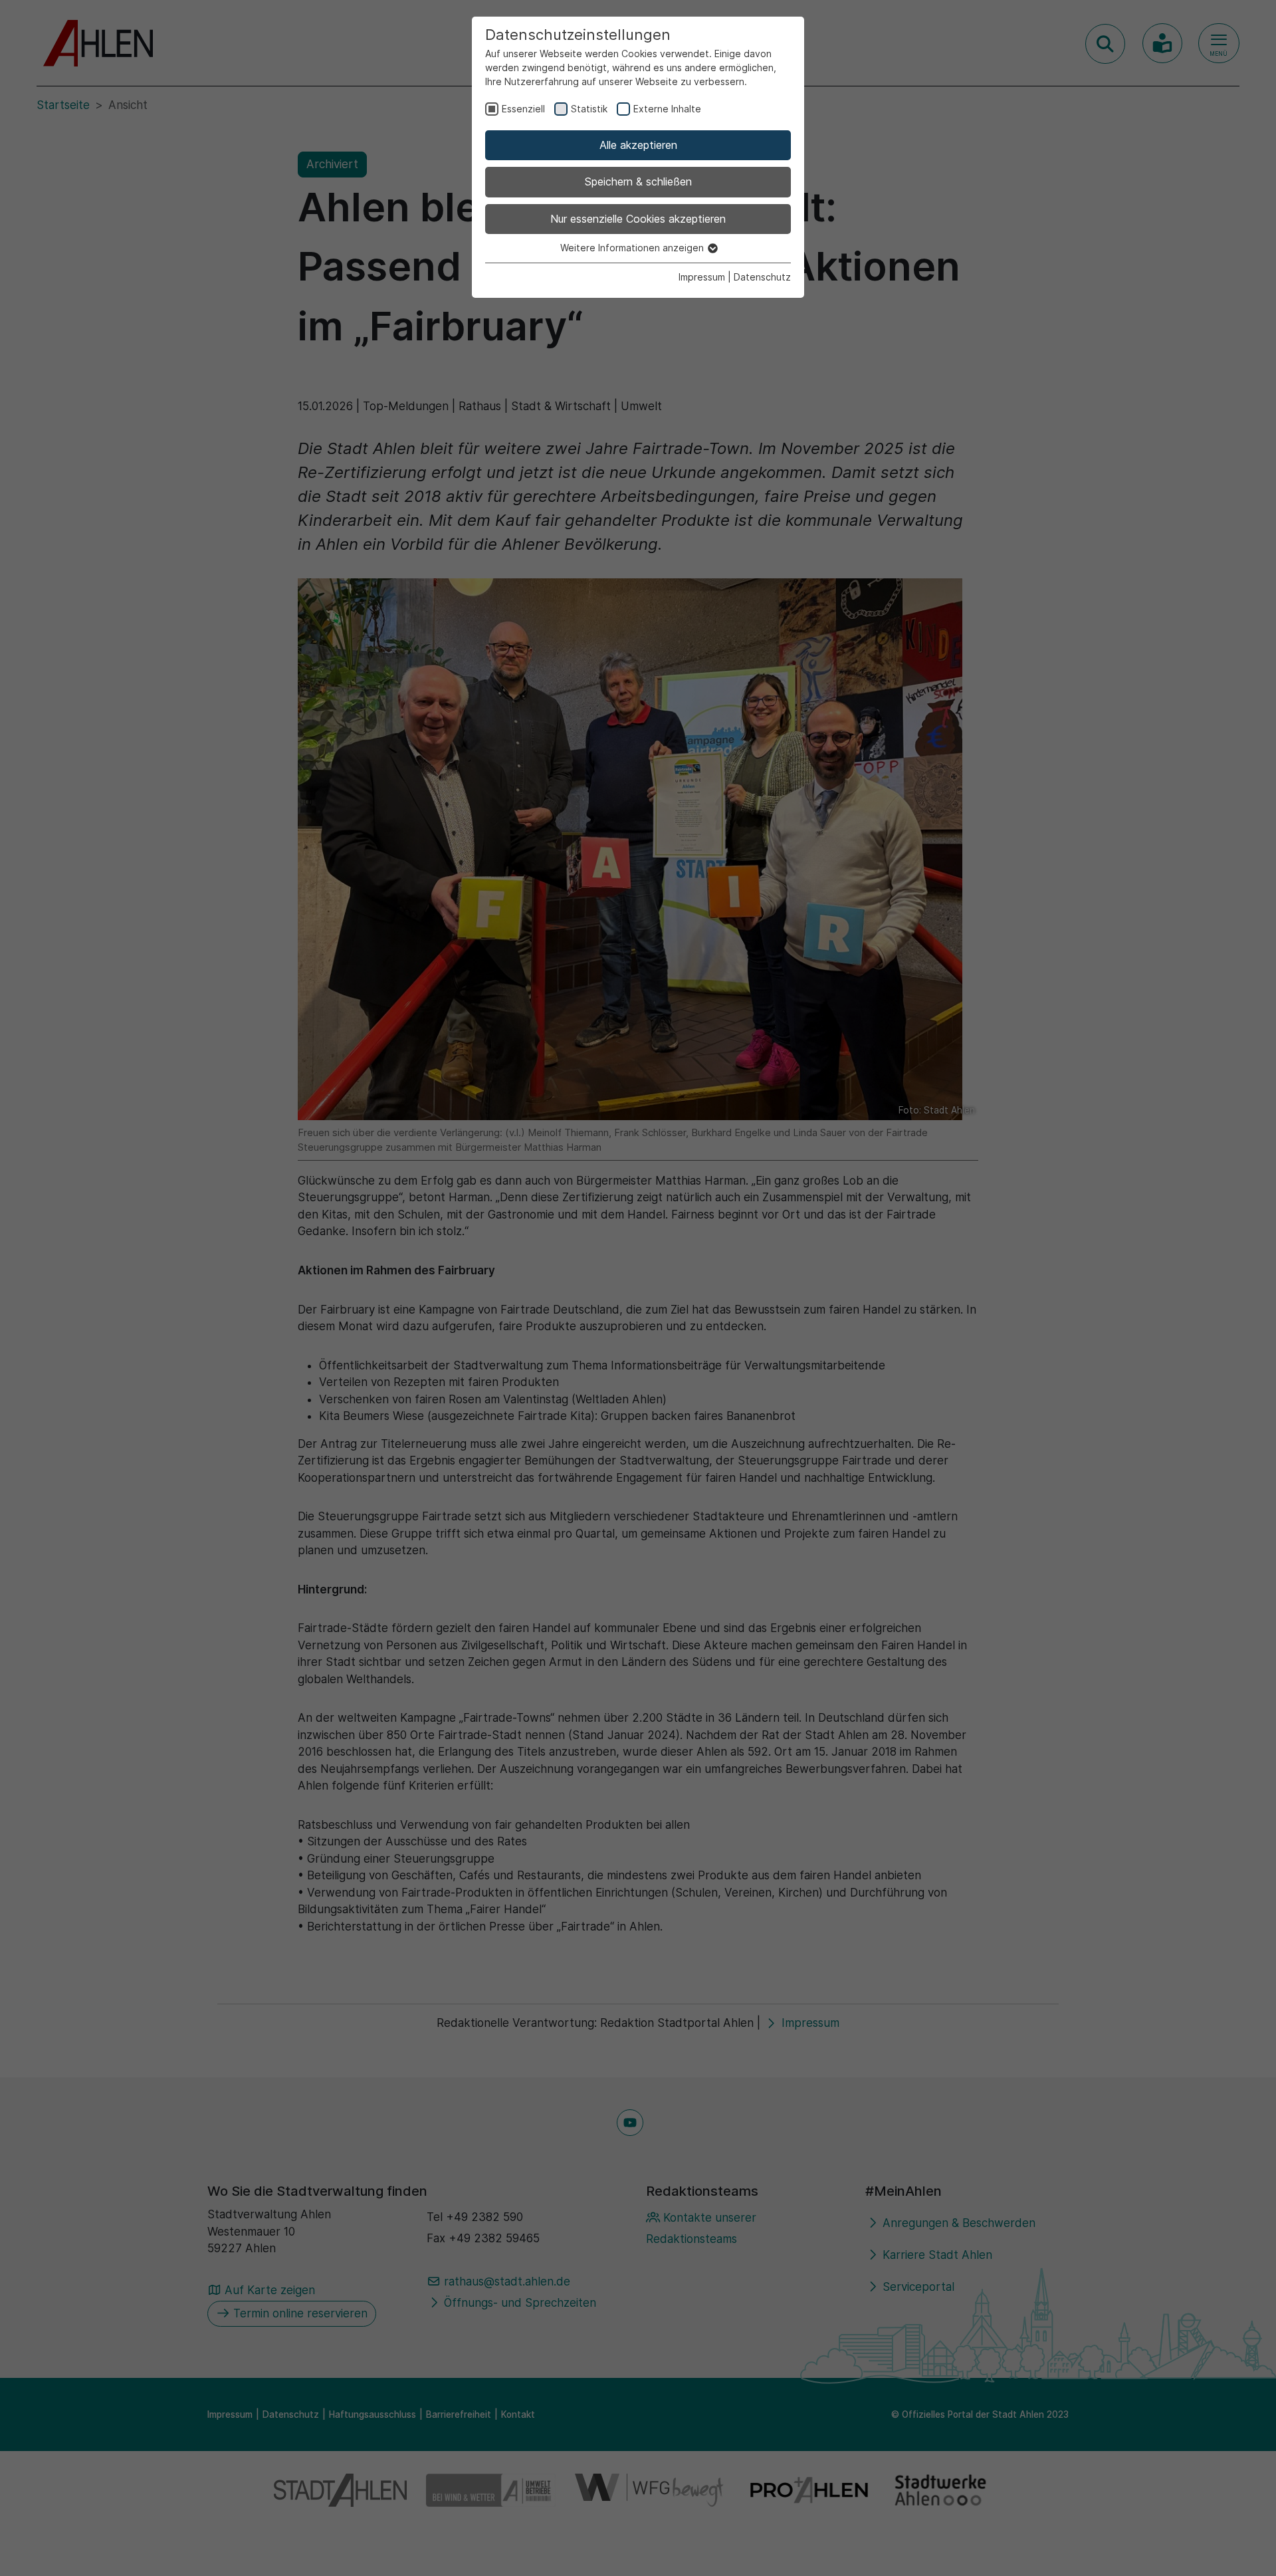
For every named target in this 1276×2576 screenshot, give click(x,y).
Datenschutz (762, 277)
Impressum (702, 277)
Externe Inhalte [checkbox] (667, 109)
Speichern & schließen (638, 181)
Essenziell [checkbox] (523, 109)
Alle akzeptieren (638, 145)
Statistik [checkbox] (589, 109)
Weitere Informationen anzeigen (633, 248)
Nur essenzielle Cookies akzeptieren (638, 219)
